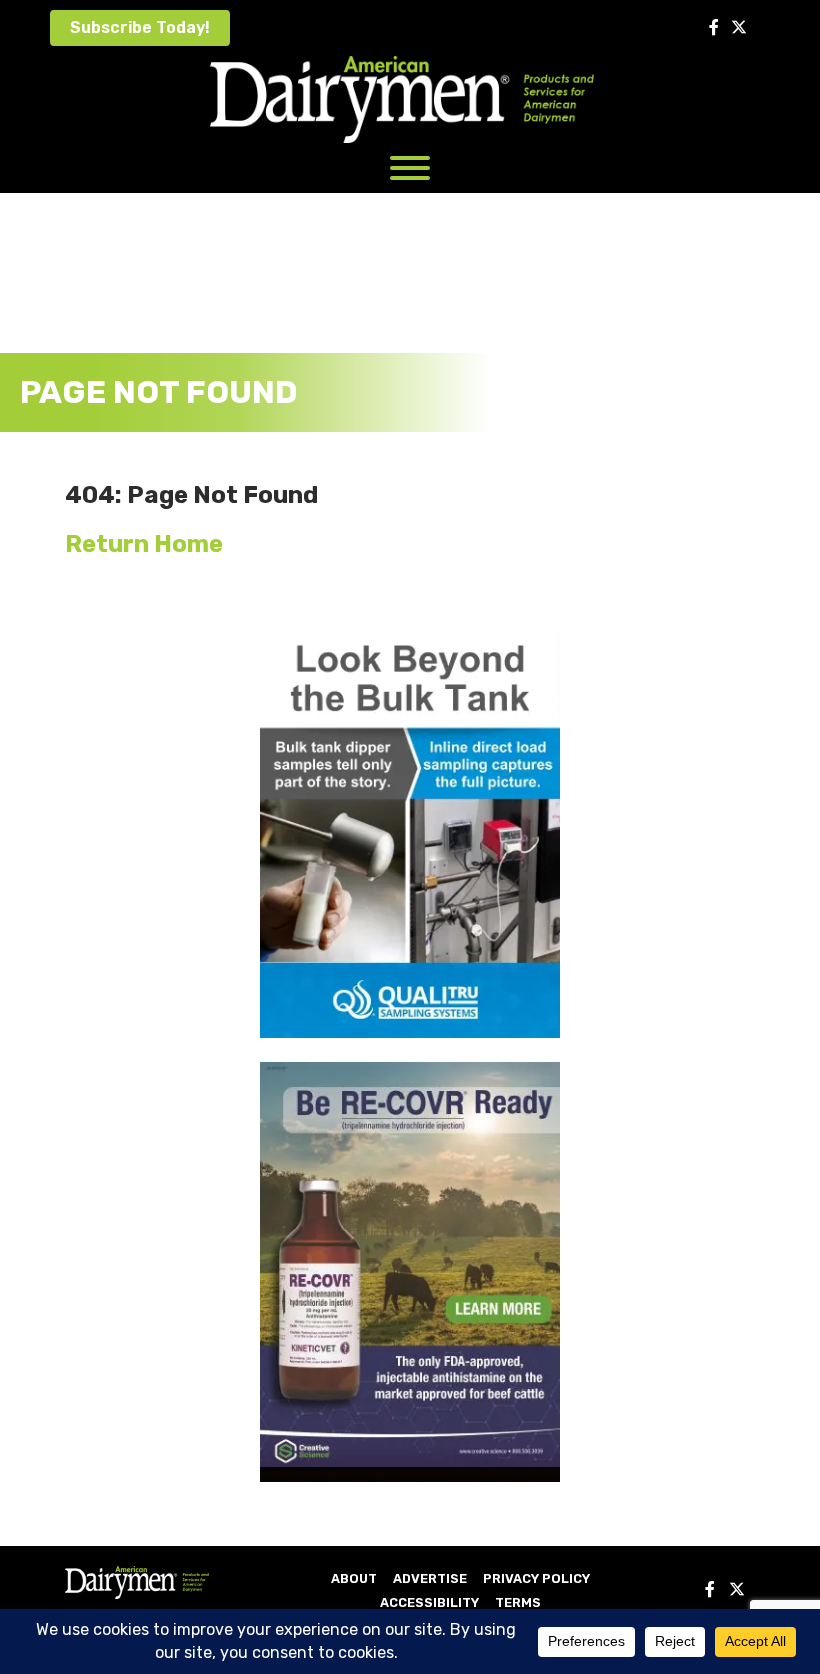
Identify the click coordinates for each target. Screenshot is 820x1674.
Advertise (430, 1578)
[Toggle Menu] (410, 168)
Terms (518, 1602)
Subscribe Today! (140, 27)
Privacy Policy (536, 1578)
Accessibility (429, 1602)
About (354, 1578)
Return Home (144, 544)
